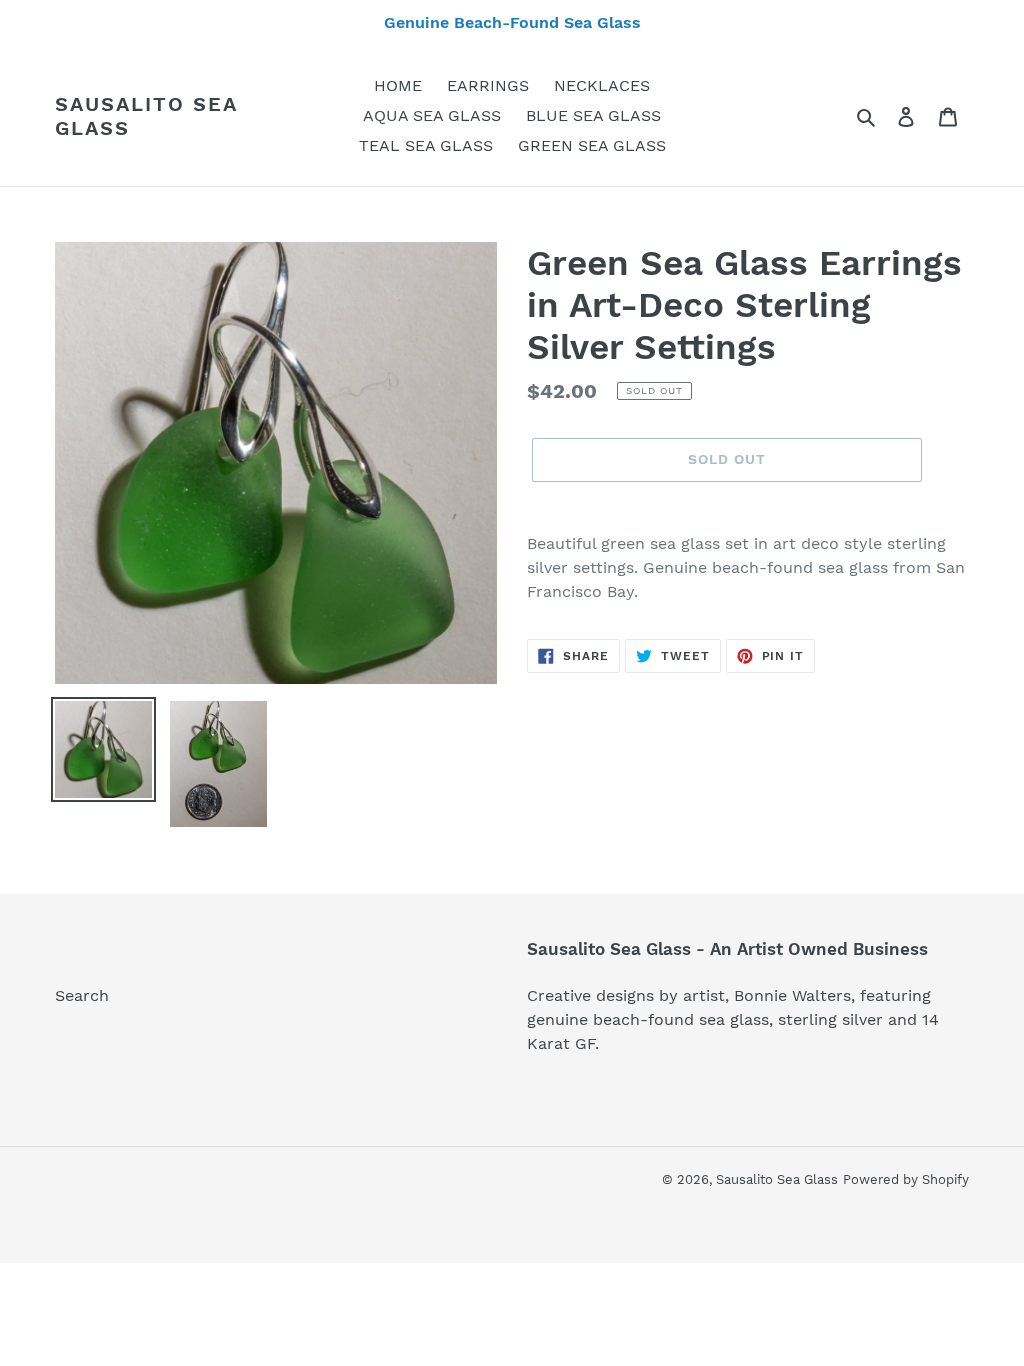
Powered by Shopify (906, 1179)
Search (82, 995)
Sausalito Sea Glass (146, 116)
